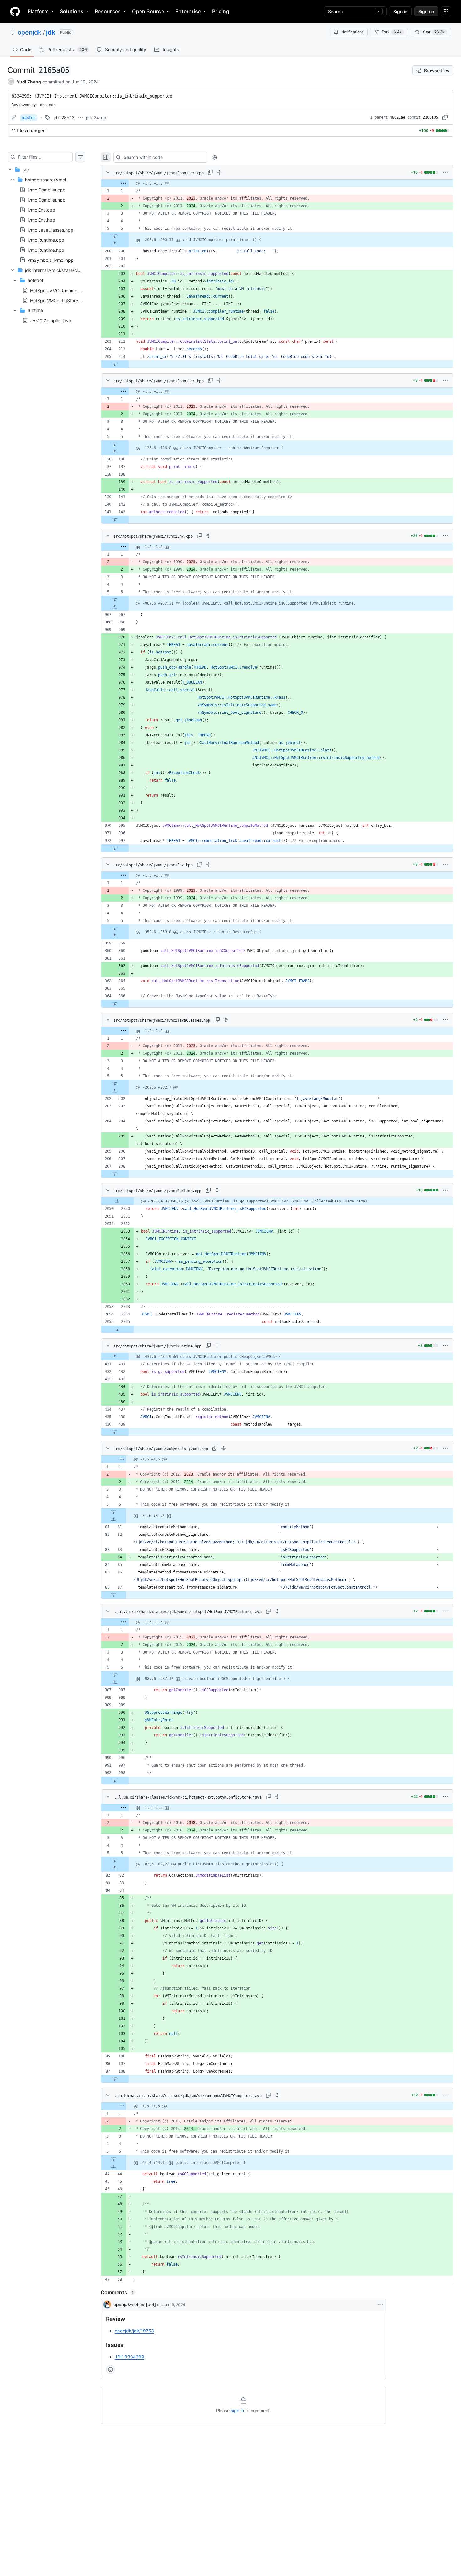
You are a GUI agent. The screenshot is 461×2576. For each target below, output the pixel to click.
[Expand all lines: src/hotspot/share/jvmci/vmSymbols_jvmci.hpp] (224, 1448)
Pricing (221, 11)
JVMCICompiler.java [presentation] (51, 321)
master (29, 118)
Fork (392, 32)
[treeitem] (46, 245)
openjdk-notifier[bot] (135, 2304)
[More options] (446, 172)
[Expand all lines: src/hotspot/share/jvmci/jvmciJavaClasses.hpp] (226, 1020)
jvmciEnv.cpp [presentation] (41, 210)
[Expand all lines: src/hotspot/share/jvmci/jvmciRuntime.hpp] (217, 1346)
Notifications (352, 32)
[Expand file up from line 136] (115, 452)
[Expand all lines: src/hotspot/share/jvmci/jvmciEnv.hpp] (208, 864)
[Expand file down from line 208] (115, 1174)
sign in (237, 2410)
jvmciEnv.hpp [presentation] (41, 220)
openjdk (29, 32)
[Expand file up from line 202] (115, 1091)
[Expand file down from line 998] (115, 1780)
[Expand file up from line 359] (115, 936)
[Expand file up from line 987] (115, 1682)
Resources (108, 11)
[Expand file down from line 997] (115, 848)
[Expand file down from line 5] (115, 236)
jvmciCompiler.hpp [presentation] (47, 200)
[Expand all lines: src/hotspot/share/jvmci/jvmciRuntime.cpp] (217, 1190)
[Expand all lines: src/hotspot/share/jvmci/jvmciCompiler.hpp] (219, 380)
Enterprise (188, 11)
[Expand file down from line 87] (114, 1595)
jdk (51, 32)
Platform (38, 11)
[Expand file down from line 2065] (117, 1329)
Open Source (148, 11)
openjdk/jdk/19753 (134, 2331)
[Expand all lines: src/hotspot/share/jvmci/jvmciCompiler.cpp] (219, 172)
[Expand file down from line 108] (115, 2079)
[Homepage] (15, 11)
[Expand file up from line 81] (114, 1519)
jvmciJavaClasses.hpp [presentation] (50, 230)
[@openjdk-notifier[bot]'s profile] (107, 2304)
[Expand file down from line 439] (115, 1432)
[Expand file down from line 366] (115, 1003)
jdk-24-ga (96, 118)
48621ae (397, 117)
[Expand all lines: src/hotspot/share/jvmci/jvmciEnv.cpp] (208, 536)
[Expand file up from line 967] (115, 607)
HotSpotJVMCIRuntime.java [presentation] (58, 290)
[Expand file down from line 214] (115, 364)
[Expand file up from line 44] (114, 2166)
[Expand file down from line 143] (115, 519)
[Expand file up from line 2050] (117, 1201)
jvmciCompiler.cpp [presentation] (47, 190)
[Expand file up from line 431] (115, 1357)
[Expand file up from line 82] (115, 1868)
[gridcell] (277, 183)
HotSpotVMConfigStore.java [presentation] (59, 300)
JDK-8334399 (130, 2357)
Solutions (72, 11)
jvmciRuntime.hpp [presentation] (46, 250)
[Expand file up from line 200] (115, 244)
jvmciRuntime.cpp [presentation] (46, 240)
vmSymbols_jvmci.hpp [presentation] (51, 260)
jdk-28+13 (64, 118)
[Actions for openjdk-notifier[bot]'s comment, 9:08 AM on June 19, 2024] (380, 2304)
